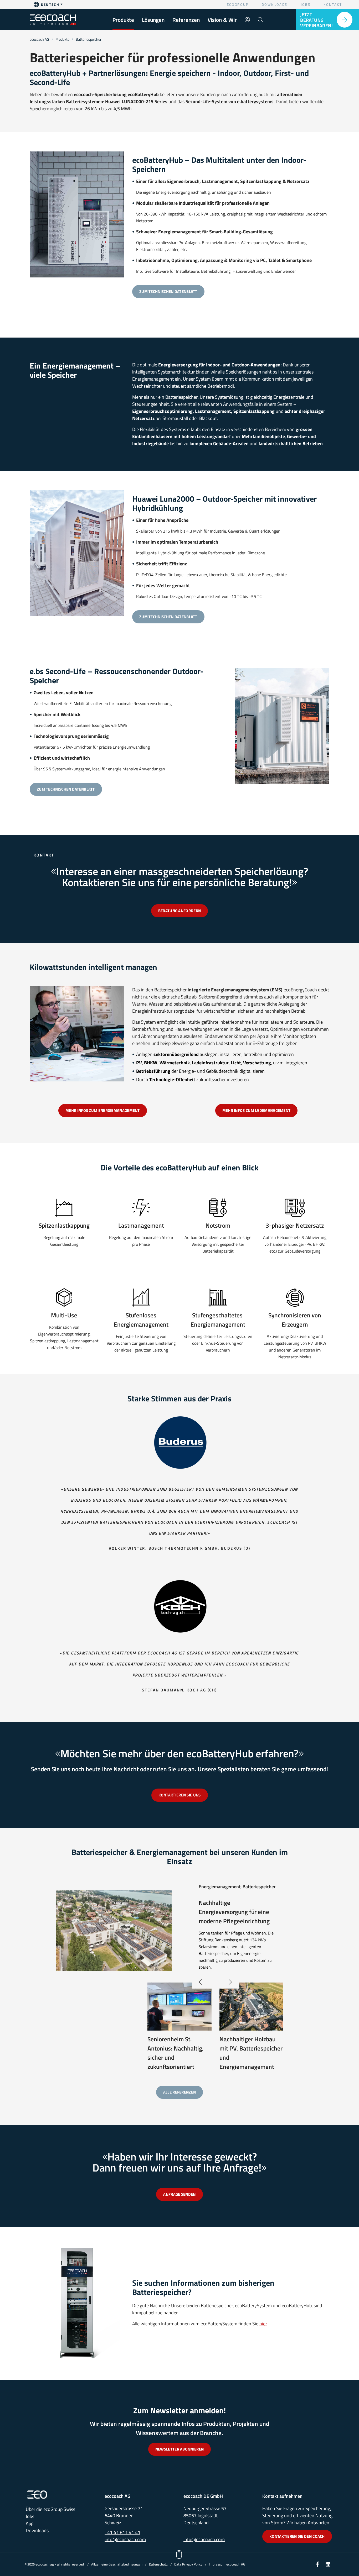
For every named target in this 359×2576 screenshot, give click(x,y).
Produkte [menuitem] (123, 20)
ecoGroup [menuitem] (238, 4)
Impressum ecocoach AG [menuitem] (227, 2564)
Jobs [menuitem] (306, 4)
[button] (229, 1982)
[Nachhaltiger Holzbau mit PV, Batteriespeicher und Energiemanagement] (252, 2006)
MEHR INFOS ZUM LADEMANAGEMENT (257, 1110)
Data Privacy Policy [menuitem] (188, 2564)
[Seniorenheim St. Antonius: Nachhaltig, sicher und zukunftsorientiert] (179, 2006)
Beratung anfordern (179, 911)
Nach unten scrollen (179, 2555)
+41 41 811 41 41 (122, 2532)
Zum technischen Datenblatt (168, 291)
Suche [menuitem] (260, 20)
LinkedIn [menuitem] (328, 2564)
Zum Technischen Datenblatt (168, 617)
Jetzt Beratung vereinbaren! (316, 20)
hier (263, 2324)
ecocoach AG (39, 39)
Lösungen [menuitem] (153, 20)
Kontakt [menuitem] (333, 4)
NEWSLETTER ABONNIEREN (179, 2449)
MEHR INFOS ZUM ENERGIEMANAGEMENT (103, 1110)
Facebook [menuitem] (317, 2564)
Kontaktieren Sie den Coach (297, 2536)
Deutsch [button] (50, 4)
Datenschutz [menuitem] (158, 2564)
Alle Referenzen (180, 2092)
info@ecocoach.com (125, 2539)
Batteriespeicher (89, 39)
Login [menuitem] (247, 20)
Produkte (62, 39)
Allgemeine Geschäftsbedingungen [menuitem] (117, 2564)
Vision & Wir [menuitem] (222, 20)
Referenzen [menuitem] (186, 20)
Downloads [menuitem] (275, 4)
